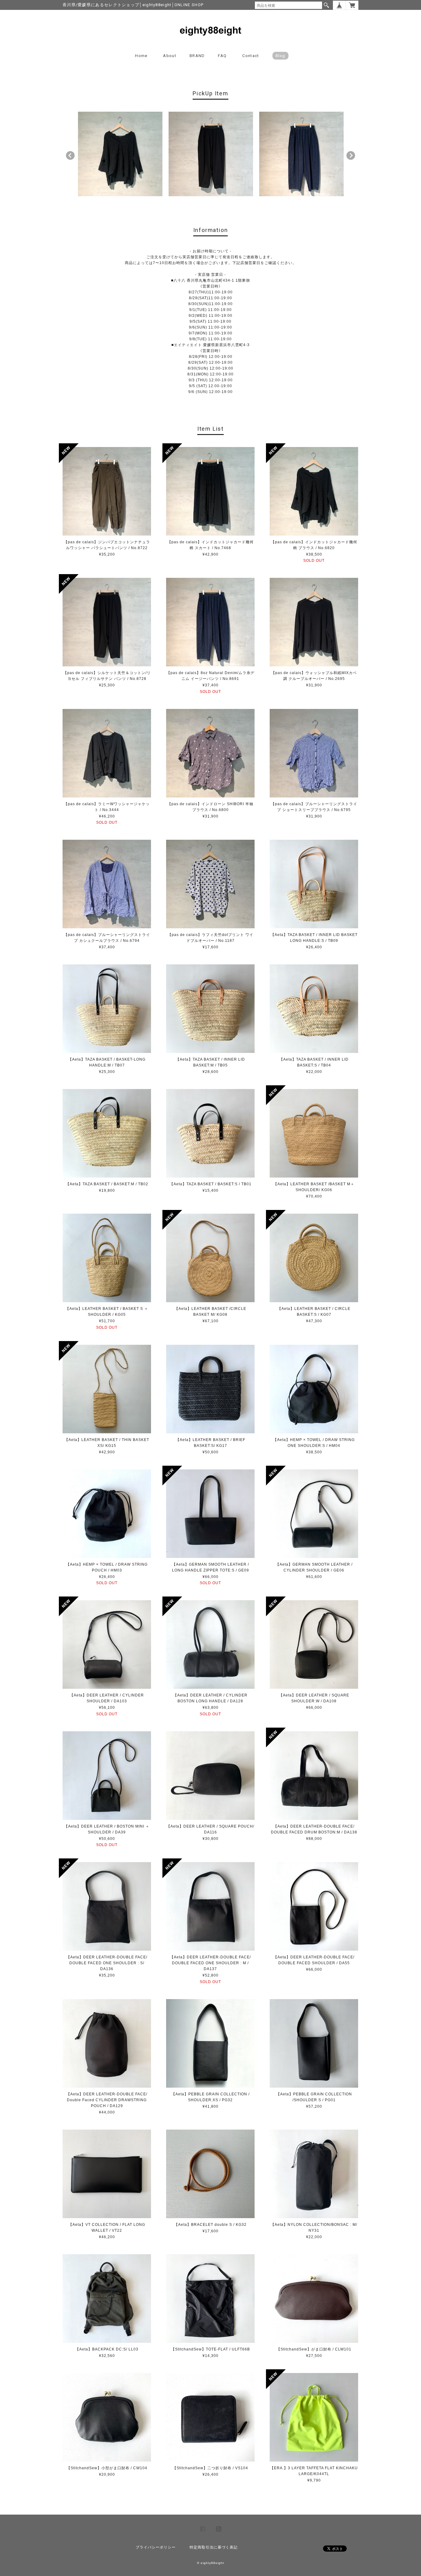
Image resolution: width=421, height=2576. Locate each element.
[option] (120, 154)
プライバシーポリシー (156, 2547)
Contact (251, 56)
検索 (326, 5)
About (170, 56)
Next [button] (351, 155)
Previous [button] (70, 155)
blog (280, 56)
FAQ (222, 56)
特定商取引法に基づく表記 (214, 2547)
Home (141, 56)
